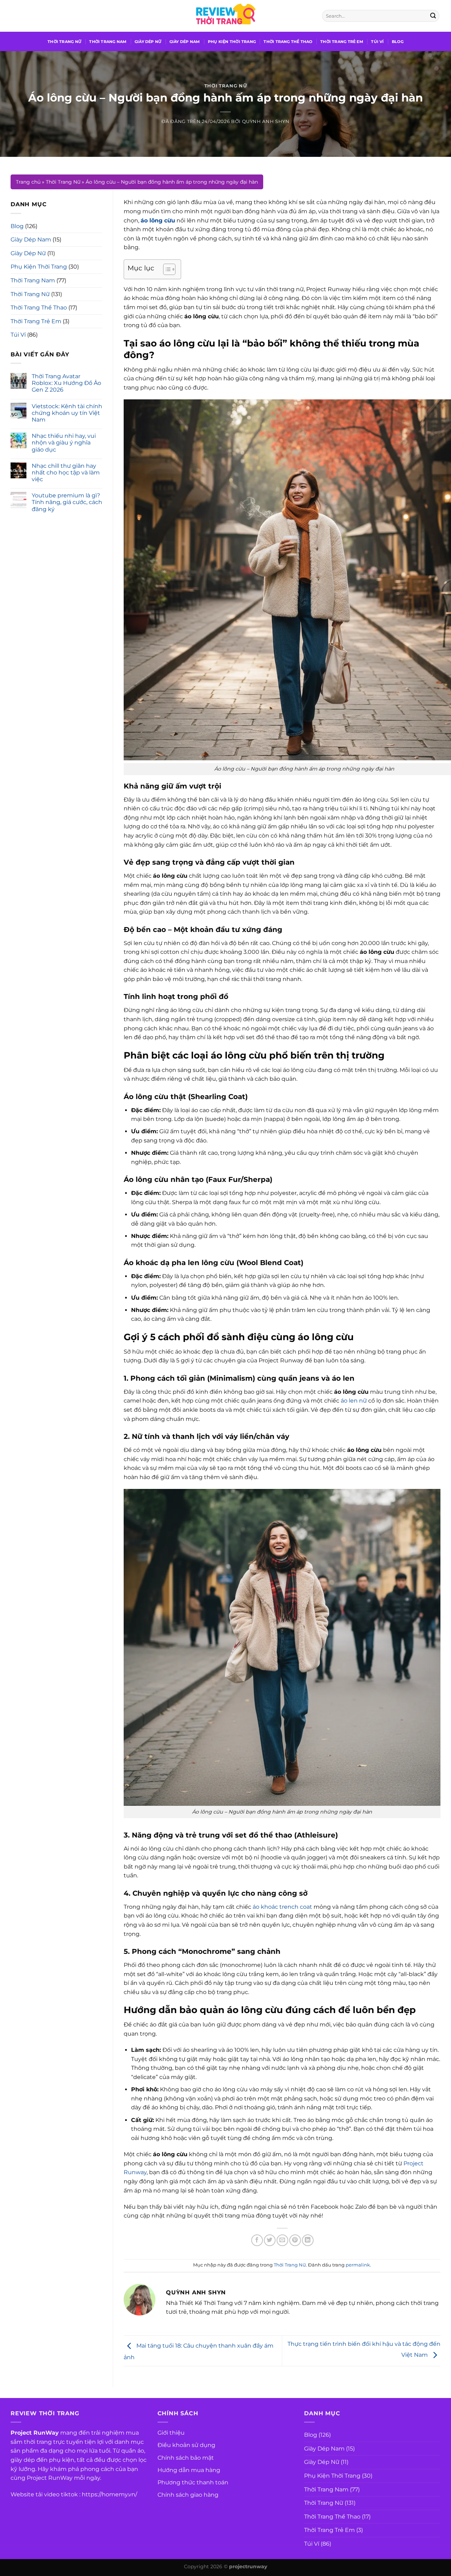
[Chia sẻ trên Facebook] (257, 2240)
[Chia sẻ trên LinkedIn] (308, 2240)
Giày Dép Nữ (148, 42)
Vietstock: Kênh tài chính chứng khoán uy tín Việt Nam (67, 413)
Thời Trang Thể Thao (288, 42)
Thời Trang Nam (108, 42)
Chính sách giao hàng (188, 2495)
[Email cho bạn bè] (282, 2240)
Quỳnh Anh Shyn (266, 121)
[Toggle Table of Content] (166, 269)
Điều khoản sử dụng (186, 2445)
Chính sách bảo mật (186, 2458)
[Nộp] (433, 16)
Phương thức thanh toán (193, 2482)
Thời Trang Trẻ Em (342, 42)
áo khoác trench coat (282, 1907)
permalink (358, 2265)
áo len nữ (354, 1401)
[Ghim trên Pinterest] (295, 2240)
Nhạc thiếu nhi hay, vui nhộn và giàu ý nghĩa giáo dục (64, 443)
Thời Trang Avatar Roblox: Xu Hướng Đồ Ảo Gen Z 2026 (66, 383)
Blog (398, 42)
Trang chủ (28, 182)
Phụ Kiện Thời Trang (232, 42)
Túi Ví (377, 42)
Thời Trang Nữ (64, 42)
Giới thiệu (171, 2433)
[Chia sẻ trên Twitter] (270, 2240)
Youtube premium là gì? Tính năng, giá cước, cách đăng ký (67, 502)
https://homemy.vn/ (109, 2494)
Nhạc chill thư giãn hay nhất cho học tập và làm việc (66, 473)
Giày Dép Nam (185, 42)
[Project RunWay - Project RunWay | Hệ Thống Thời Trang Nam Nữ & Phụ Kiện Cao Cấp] (225, 16)
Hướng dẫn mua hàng (189, 2470)
